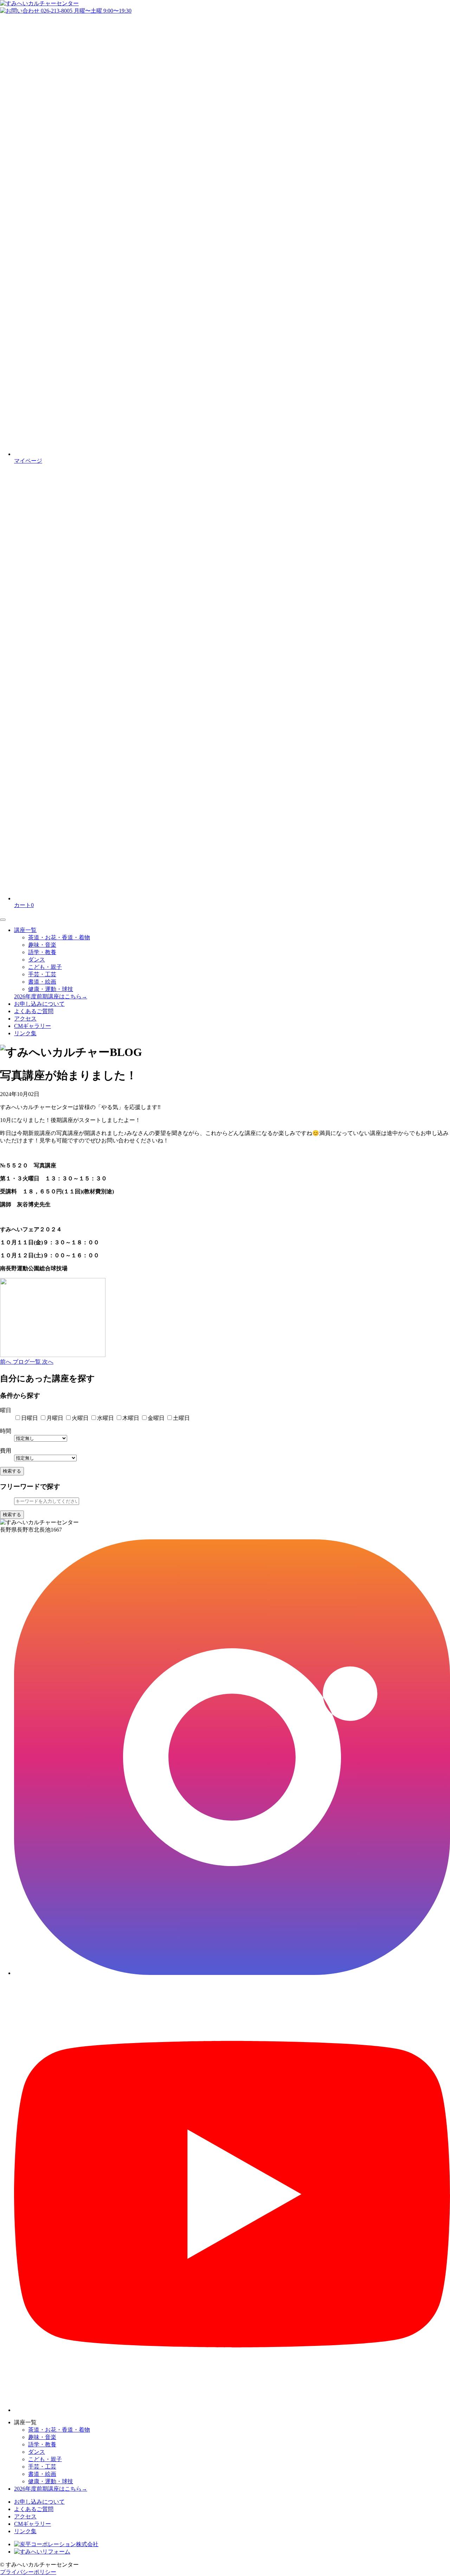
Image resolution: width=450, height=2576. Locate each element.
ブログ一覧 (27, 1362)
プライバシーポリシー (28, 2572)
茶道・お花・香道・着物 (59, 937)
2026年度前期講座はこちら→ (51, 996)
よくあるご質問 (34, 1011)
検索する (12, 1471)
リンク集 (25, 1033)
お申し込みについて (39, 1004)
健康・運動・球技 (51, 989)
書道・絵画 (42, 982)
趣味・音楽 (42, 945)
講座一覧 (25, 930)
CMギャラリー (33, 1026)
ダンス (37, 960)
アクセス (25, 1019)
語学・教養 (42, 952)
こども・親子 (45, 967)
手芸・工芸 (42, 974)
